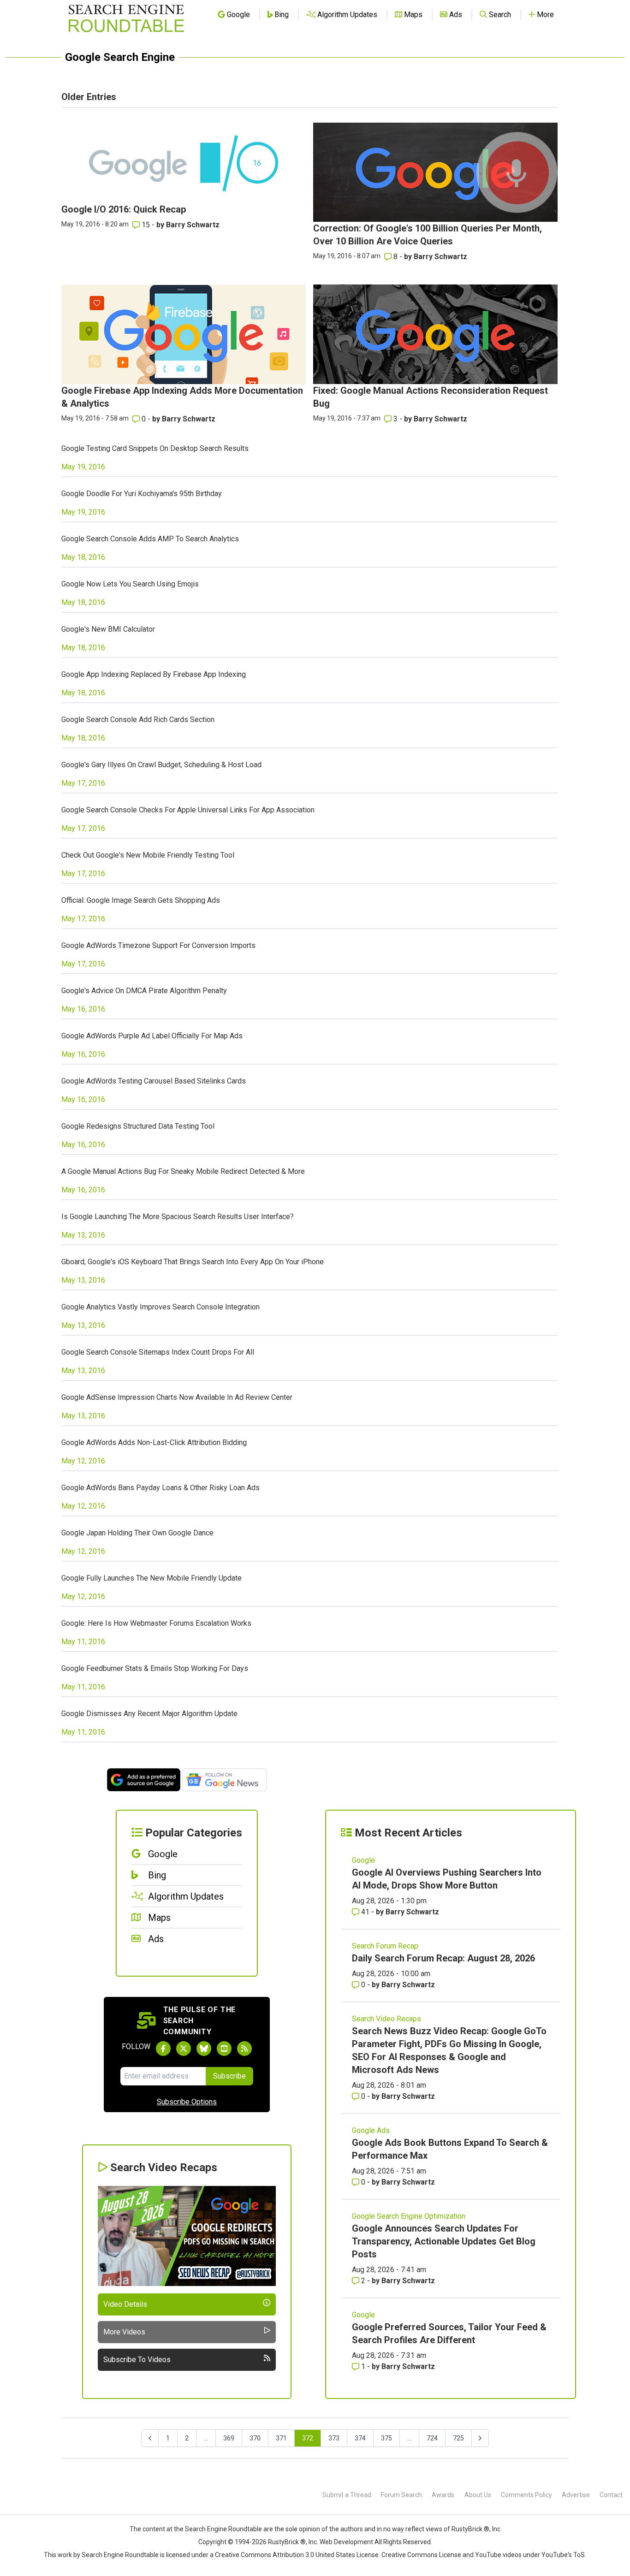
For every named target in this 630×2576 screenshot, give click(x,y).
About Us (478, 2495)
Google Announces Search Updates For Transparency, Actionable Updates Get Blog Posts (444, 2241)
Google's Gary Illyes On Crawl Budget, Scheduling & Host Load (161, 765)
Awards (443, 2495)
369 (229, 2438)
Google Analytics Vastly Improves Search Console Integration (160, 1307)
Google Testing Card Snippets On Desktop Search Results (155, 448)
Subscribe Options (187, 2102)
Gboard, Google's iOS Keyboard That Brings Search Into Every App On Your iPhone (193, 1262)
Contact (611, 2495)
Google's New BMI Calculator (108, 629)
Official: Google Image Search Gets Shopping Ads (141, 900)
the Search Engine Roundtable (219, 2529)
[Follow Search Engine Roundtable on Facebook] (163, 2049)
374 (360, 2438)
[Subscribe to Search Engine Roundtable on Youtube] (224, 2049)
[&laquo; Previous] (150, 2438)
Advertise (576, 2495)
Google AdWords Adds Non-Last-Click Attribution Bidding (154, 1442)
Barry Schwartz (193, 225)
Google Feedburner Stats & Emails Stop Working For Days (155, 1668)
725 (458, 2438)
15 (146, 225)
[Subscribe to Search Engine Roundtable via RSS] (244, 2049)
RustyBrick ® (287, 2542)
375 (386, 2438)
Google (363, 1860)
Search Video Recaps (386, 2019)
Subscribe (229, 2076)
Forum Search (401, 2495)
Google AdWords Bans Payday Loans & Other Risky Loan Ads (160, 1488)
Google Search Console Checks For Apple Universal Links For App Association (188, 810)
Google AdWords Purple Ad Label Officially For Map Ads (152, 1036)
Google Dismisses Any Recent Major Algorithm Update (149, 1714)
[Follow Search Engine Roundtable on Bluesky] (204, 2049)
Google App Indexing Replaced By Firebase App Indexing (154, 674)
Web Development (346, 2542)
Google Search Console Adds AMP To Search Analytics (150, 539)
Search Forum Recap (385, 1946)
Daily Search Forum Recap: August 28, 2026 (443, 1958)
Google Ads (371, 2130)
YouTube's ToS (563, 2555)
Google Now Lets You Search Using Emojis (130, 584)
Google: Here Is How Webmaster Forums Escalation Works (156, 1623)
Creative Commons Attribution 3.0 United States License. (297, 2555)
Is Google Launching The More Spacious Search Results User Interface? (178, 1217)
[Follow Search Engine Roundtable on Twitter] (184, 2049)
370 (255, 2438)
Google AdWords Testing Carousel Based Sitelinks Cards (154, 1081)
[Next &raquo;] (480, 2438)
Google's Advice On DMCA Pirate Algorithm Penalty (144, 991)
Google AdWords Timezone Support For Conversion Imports (158, 945)
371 (281, 2438)
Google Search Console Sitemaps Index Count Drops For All (158, 1352)
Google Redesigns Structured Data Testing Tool (138, 1126)
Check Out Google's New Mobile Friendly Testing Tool (148, 855)
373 (334, 2438)
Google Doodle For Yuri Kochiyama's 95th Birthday (142, 494)
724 (432, 2438)
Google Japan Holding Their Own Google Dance (137, 1533)
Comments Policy (526, 2495)
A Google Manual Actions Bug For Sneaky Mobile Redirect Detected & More (183, 1171)
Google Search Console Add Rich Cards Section (138, 720)
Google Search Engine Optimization (409, 2216)
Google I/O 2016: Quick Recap (124, 209)
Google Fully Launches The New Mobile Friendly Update (152, 1578)
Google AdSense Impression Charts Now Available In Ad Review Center (177, 1397)
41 (365, 1912)
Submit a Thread (347, 2495)
